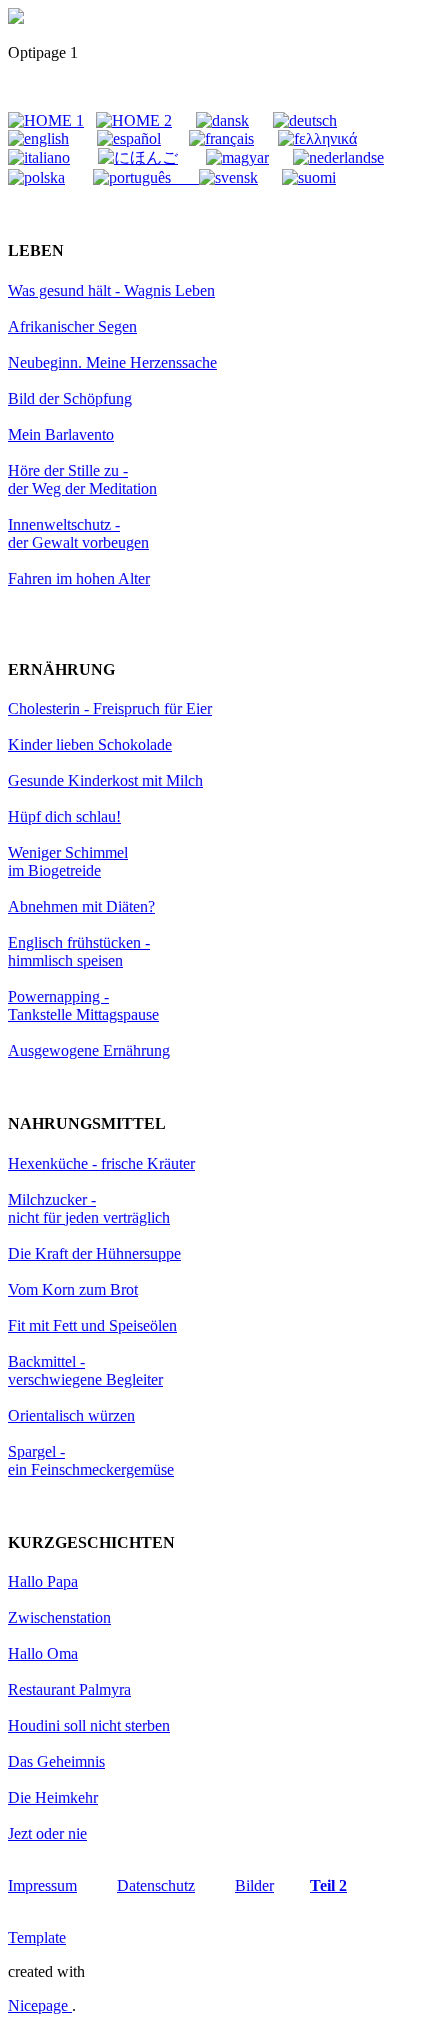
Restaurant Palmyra (69, 1689)
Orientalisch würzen (71, 1415)
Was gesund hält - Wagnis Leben (111, 290)
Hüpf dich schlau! (64, 816)
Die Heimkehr (53, 1797)
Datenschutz (156, 1885)
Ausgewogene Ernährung (89, 1050)
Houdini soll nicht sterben (89, 1725)
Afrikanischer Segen (72, 326)
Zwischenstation (59, 1617)
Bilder (254, 1885)
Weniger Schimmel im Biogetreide (68, 861)
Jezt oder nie (47, 1833)
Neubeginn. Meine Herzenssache (112, 362)
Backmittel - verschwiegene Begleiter (85, 1370)
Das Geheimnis (56, 1761)
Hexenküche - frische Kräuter (101, 1163)
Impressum (42, 1885)
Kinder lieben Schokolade (90, 744)
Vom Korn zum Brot (73, 1289)
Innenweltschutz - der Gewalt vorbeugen (78, 533)
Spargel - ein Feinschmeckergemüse (91, 1460)
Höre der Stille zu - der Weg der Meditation (82, 479)
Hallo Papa (43, 1581)
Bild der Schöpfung (70, 398)
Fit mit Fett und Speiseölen (92, 1325)
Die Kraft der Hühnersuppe (94, 1253)
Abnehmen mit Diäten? (81, 906)
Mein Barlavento (61, 434)
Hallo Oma (43, 1653)
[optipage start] (16, 18)
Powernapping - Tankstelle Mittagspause (83, 1005)
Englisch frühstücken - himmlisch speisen (79, 951)
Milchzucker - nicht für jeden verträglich (89, 1208)
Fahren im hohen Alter (79, 578)
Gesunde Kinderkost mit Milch (105, 780)
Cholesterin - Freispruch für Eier (110, 708)
